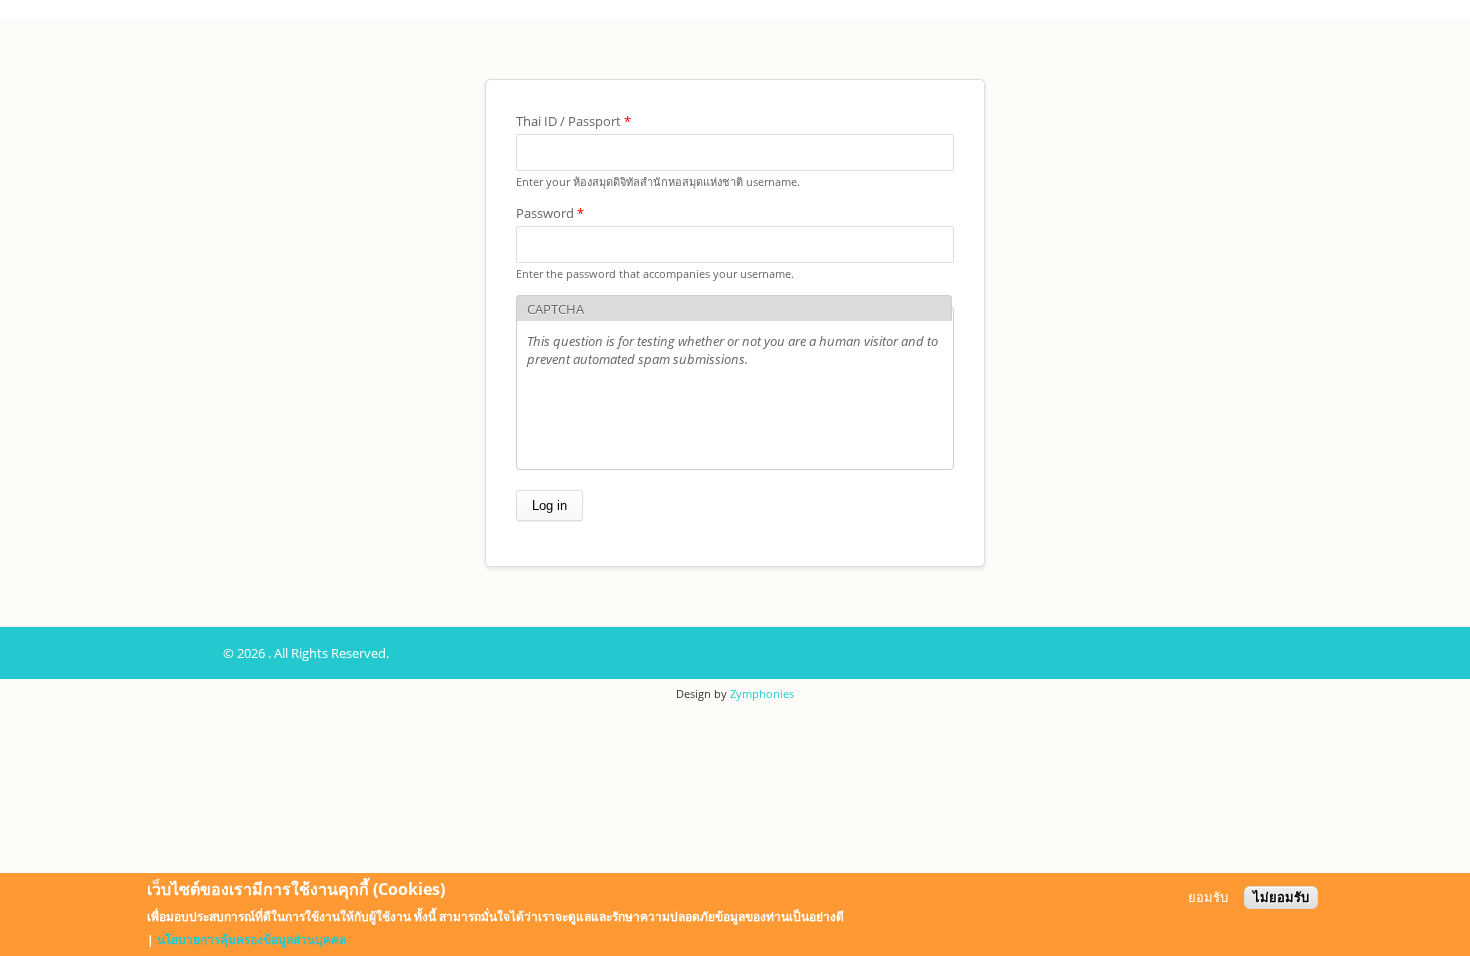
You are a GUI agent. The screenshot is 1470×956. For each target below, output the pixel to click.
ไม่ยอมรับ (1281, 897)
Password (550, 213)
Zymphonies (762, 693)
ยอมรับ (1208, 897)
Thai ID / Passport (573, 121)
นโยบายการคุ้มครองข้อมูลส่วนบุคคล (251, 939)
